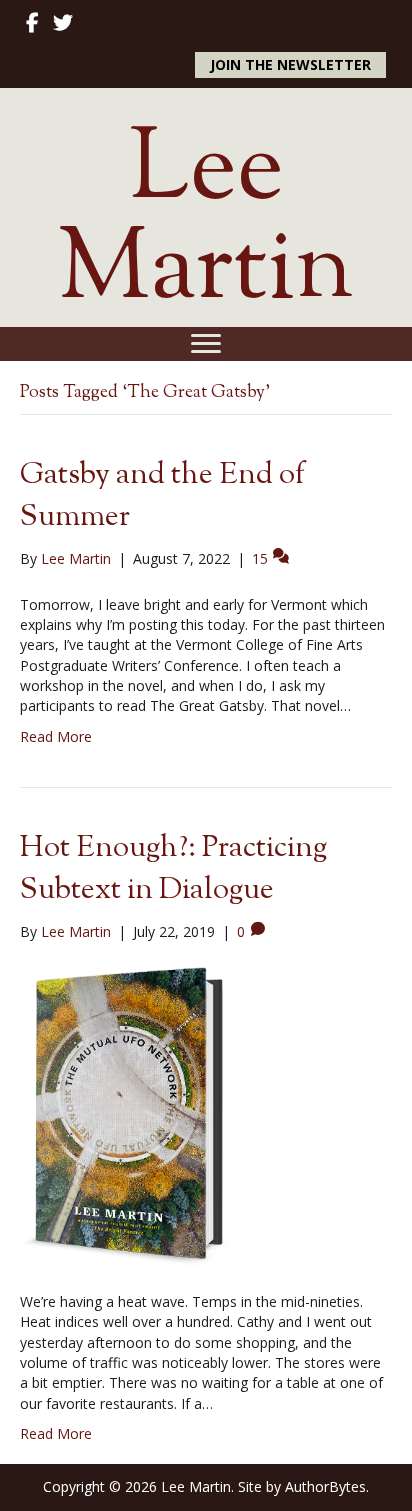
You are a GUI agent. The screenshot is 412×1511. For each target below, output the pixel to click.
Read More (56, 736)
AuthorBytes (325, 1486)
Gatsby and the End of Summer (162, 496)
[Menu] (206, 344)
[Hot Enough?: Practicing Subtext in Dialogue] (126, 1115)
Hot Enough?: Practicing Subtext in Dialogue (173, 869)
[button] (290, 65)
